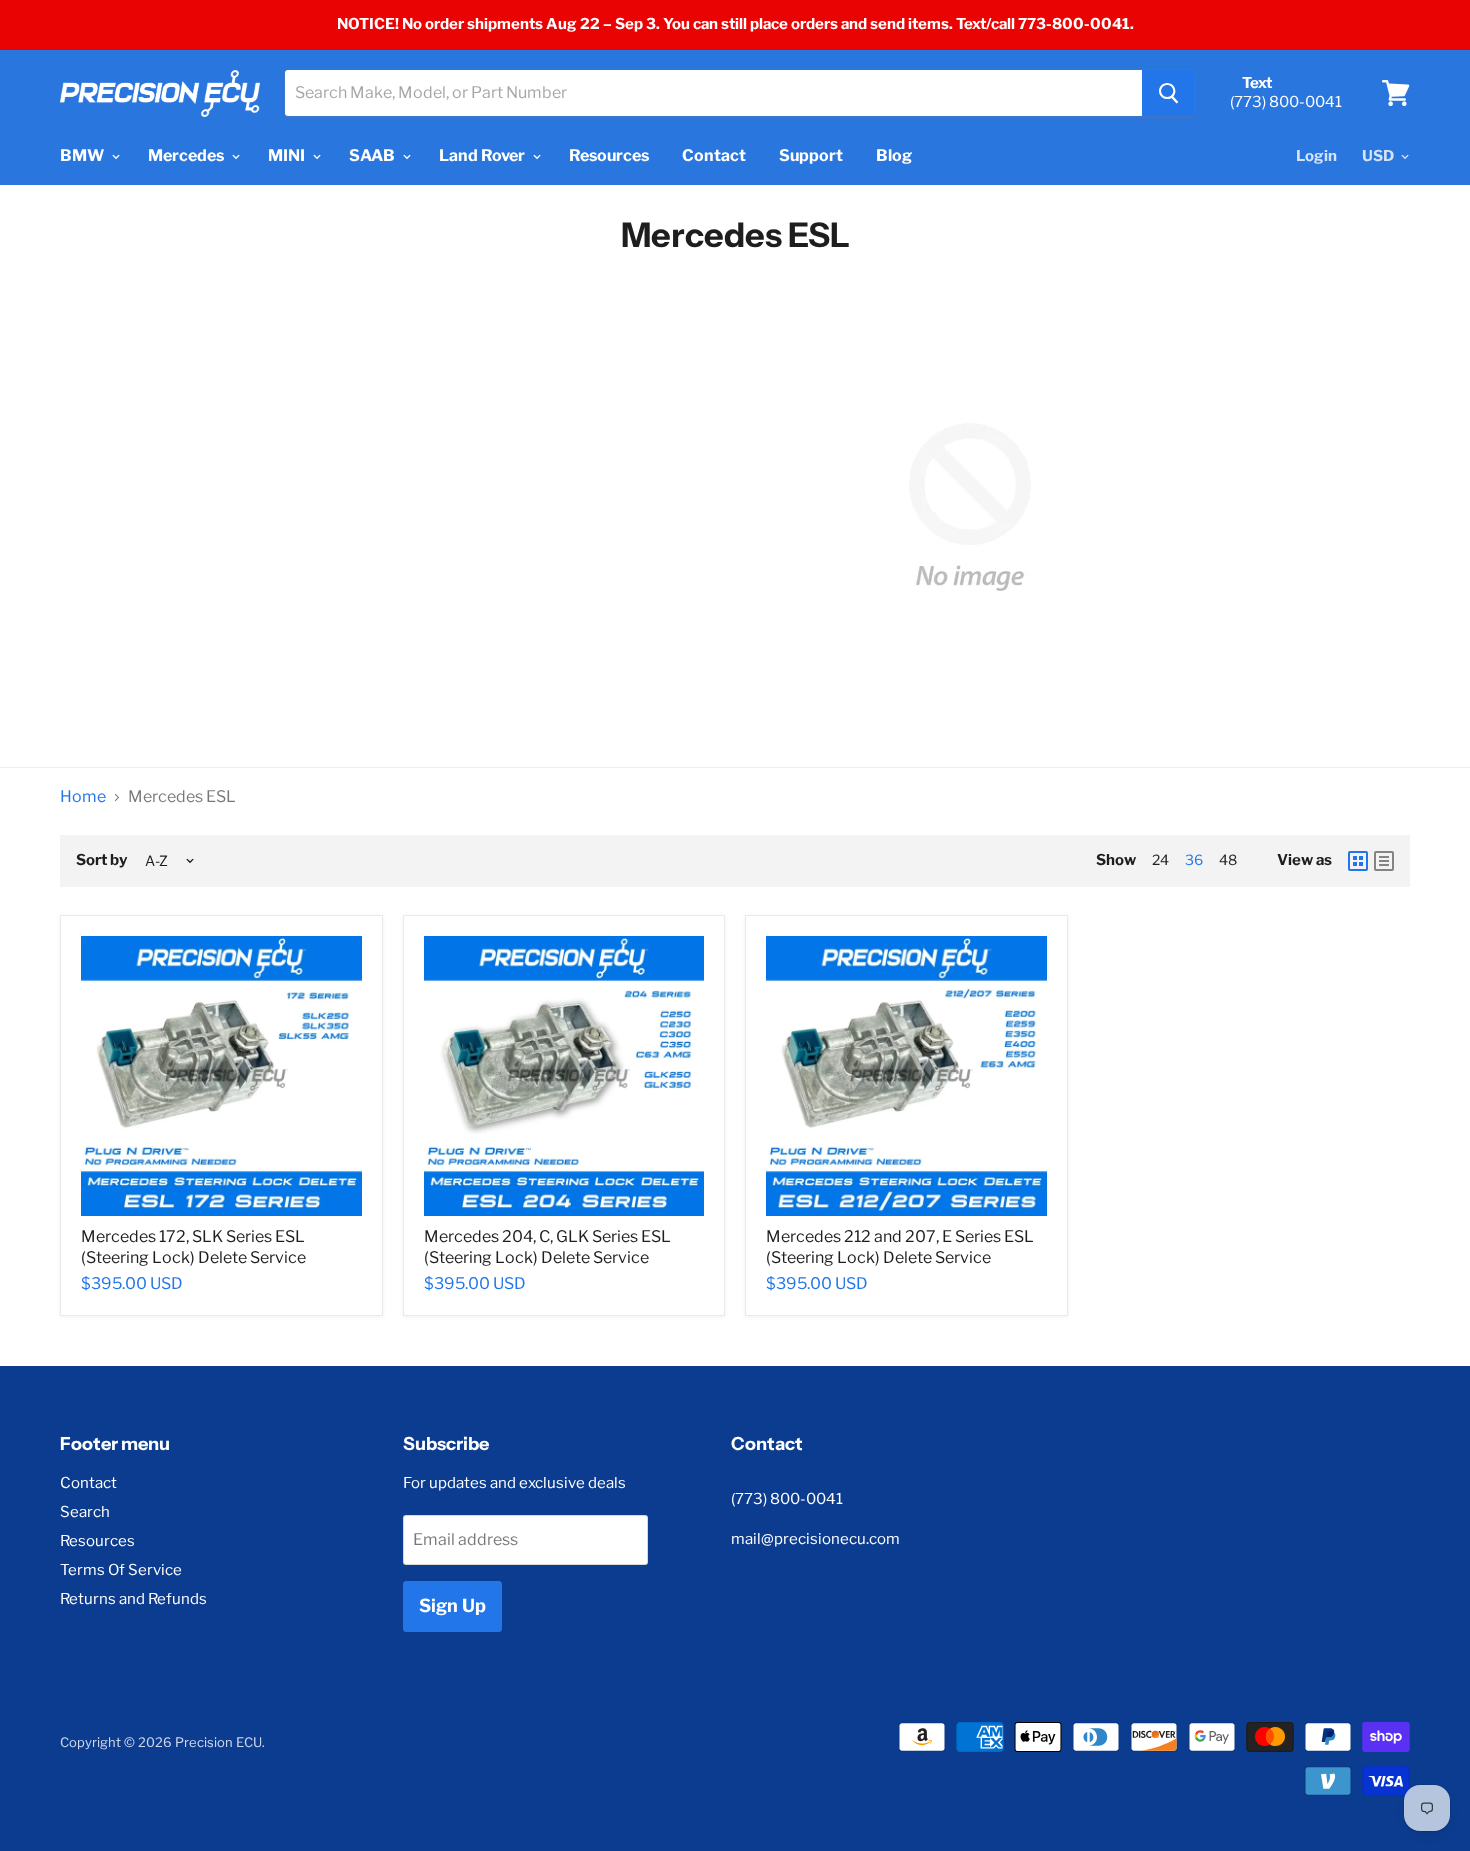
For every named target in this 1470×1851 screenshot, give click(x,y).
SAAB (373, 155)
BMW (83, 155)
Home (83, 797)
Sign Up (452, 1605)
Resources (609, 155)
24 (1160, 859)
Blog (894, 155)
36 (1194, 859)
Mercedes (187, 155)
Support (811, 155)
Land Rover (483, 155)
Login (1316, 156)
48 (1228, 859)
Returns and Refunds (133, 1599)
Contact (714, 155)
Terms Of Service (121, 1570)
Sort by (101, 860)
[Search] (1168, 93)
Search (85, 1512)
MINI (288, 155)
